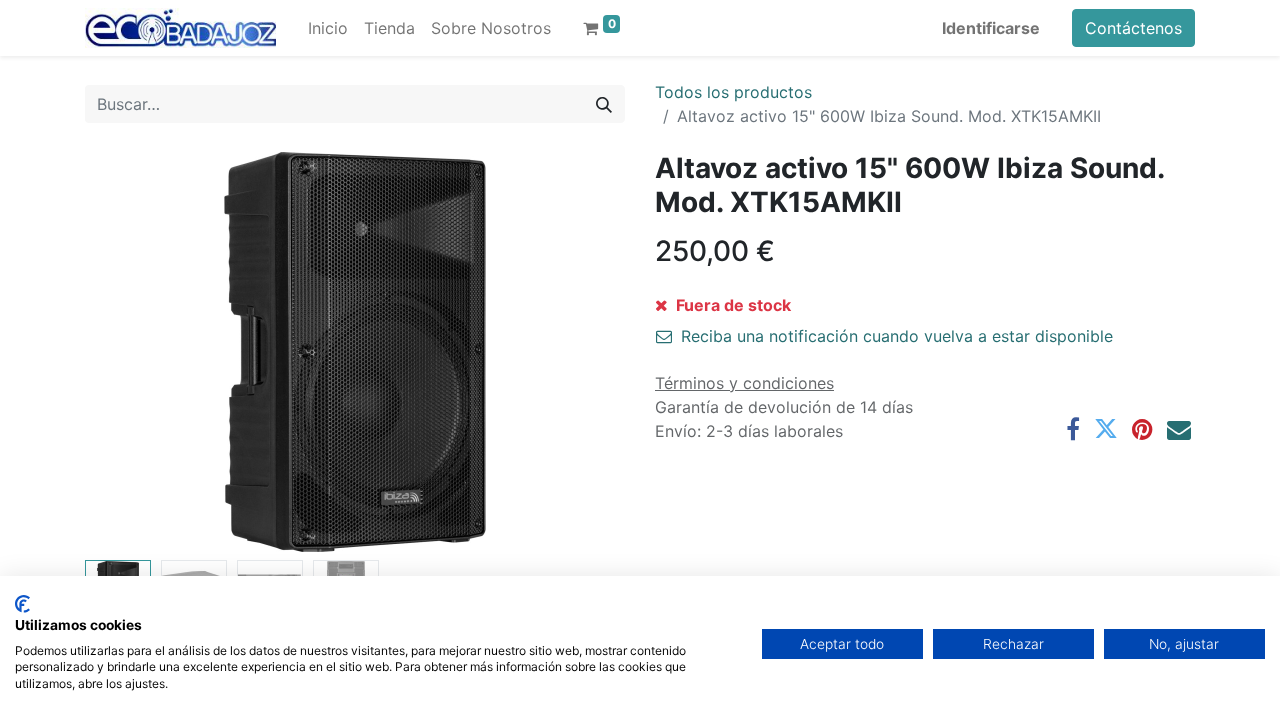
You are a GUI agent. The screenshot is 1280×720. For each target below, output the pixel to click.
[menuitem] (328, 28)
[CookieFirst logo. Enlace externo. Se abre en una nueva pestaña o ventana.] (22, 604)
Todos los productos (733, 92)
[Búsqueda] (604, 104)
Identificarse (991, 28)
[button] (125, 352)
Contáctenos (1133, 28)
